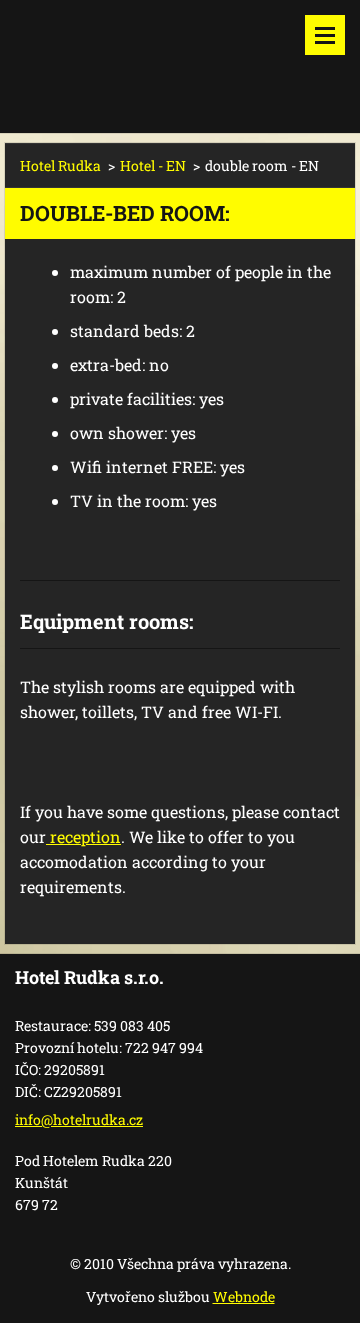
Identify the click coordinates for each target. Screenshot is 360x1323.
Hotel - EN (153, 165)
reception (83, 836)
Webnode (244, 1296)
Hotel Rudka (60, 165)
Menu (325, 35)
